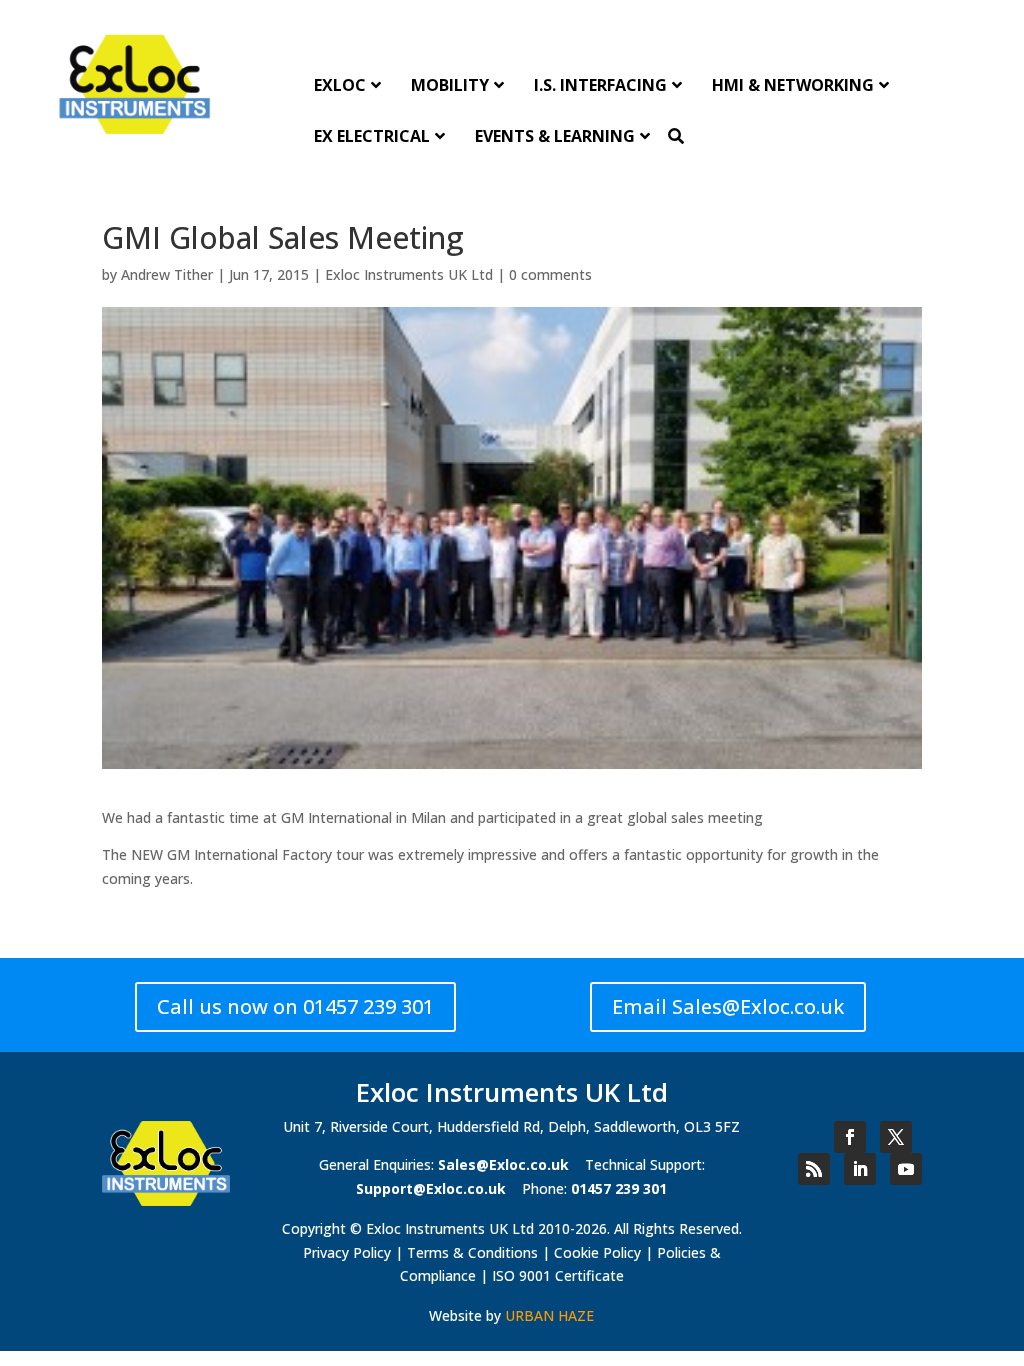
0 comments (550, 274)
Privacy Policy (347, 1252)
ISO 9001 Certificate (558, 1275)
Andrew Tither (167, 274)
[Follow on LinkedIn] (860, 1169)
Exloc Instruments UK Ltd (409, 274)
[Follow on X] (896, 1137)
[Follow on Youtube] (906, 1169)
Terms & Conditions (472, 1252)
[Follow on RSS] (814, 1169)
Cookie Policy (597, 1252)
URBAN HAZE (549, 1315)
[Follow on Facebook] (850, 1137)
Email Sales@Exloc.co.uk (728, 1006)
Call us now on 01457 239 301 (295, 1006)
